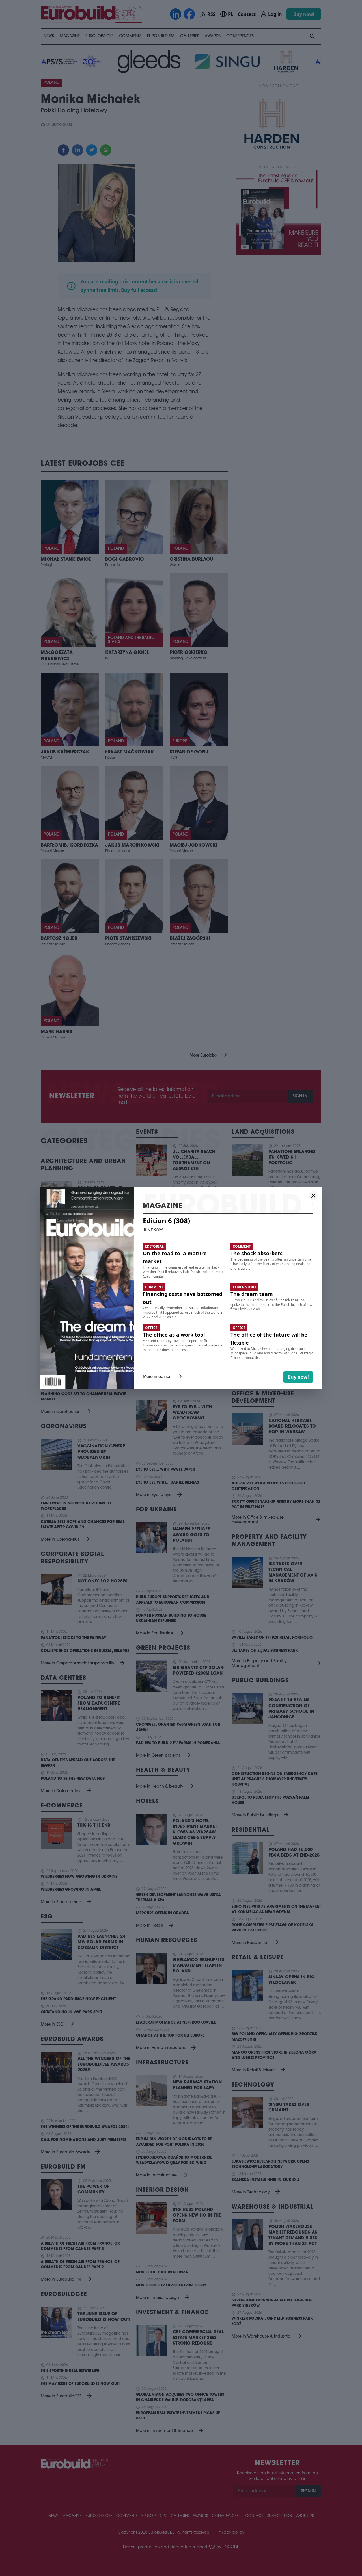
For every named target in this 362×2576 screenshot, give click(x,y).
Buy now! (298, 1377)
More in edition (163, 1377)
